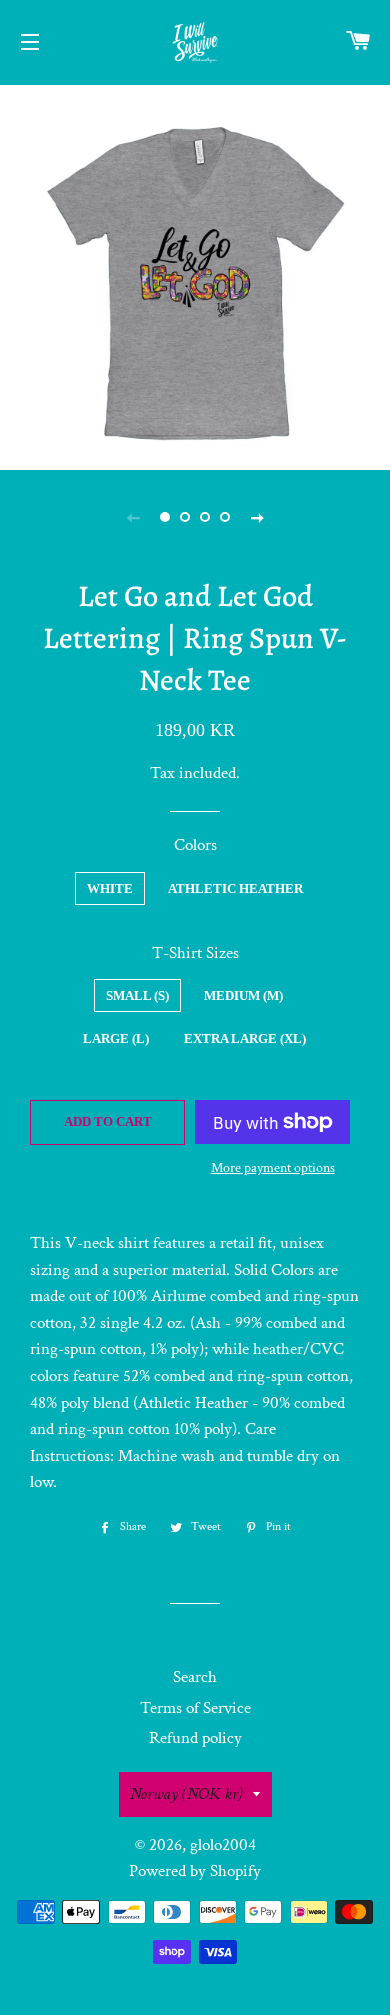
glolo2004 (223, 1845)
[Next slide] (257, 517)
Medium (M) (243, 995)
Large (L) (116, 1038)
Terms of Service (195, 1708)
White (110, 888)
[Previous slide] (133, 517)
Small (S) (137, 995)
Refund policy (195, 1738)
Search (195, 1677)
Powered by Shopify (195, 1871)
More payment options (273, 1168)
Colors (195, 845)
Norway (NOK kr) (186, 1794)
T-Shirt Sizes (195, 953)
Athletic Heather (235, 888)
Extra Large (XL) (245, 1038)
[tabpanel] (195, 275)
